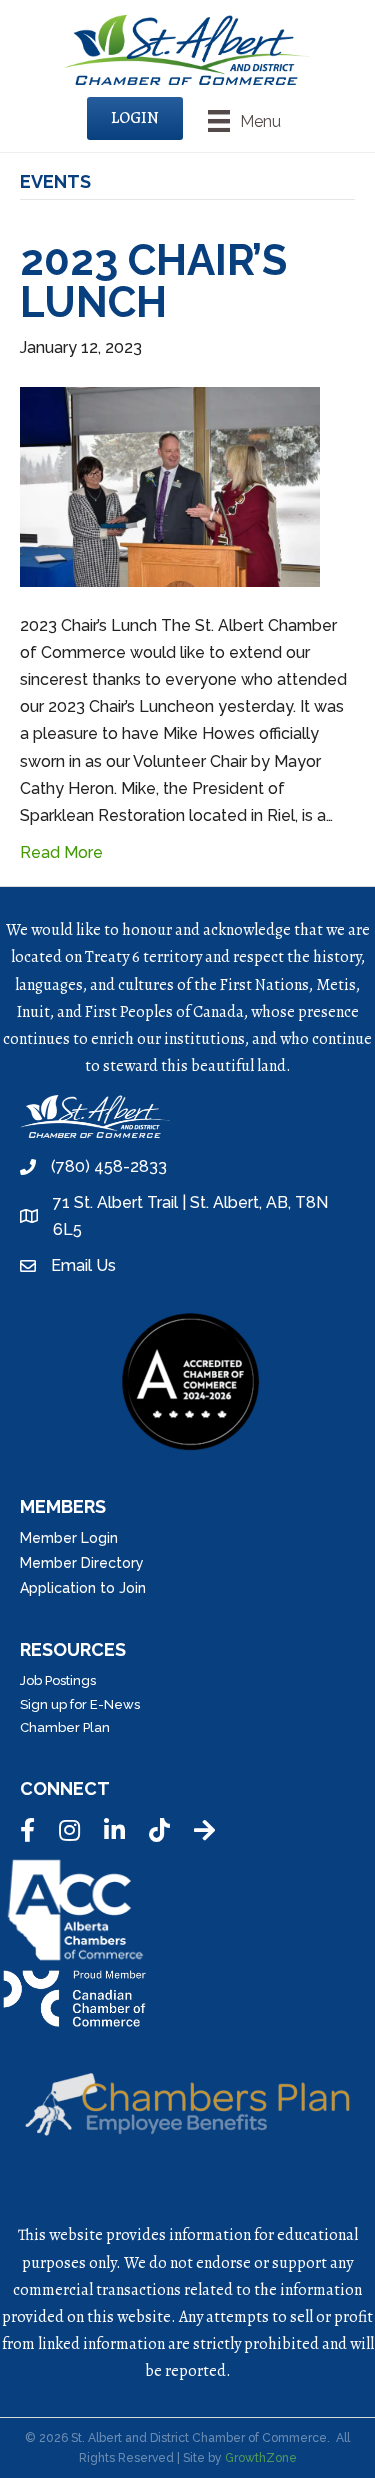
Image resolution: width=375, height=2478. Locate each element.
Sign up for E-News (80, 1704)
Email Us (83, 1265)
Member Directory (82, 1563)
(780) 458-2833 (109, 1166)
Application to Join (83, 1588)
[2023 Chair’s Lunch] (170, 485)
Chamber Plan (65, 1727)
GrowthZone (261, 2458)
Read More (61, 852)
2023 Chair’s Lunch (153, 281)
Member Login (69, 1538)
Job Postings (58, 1680)
